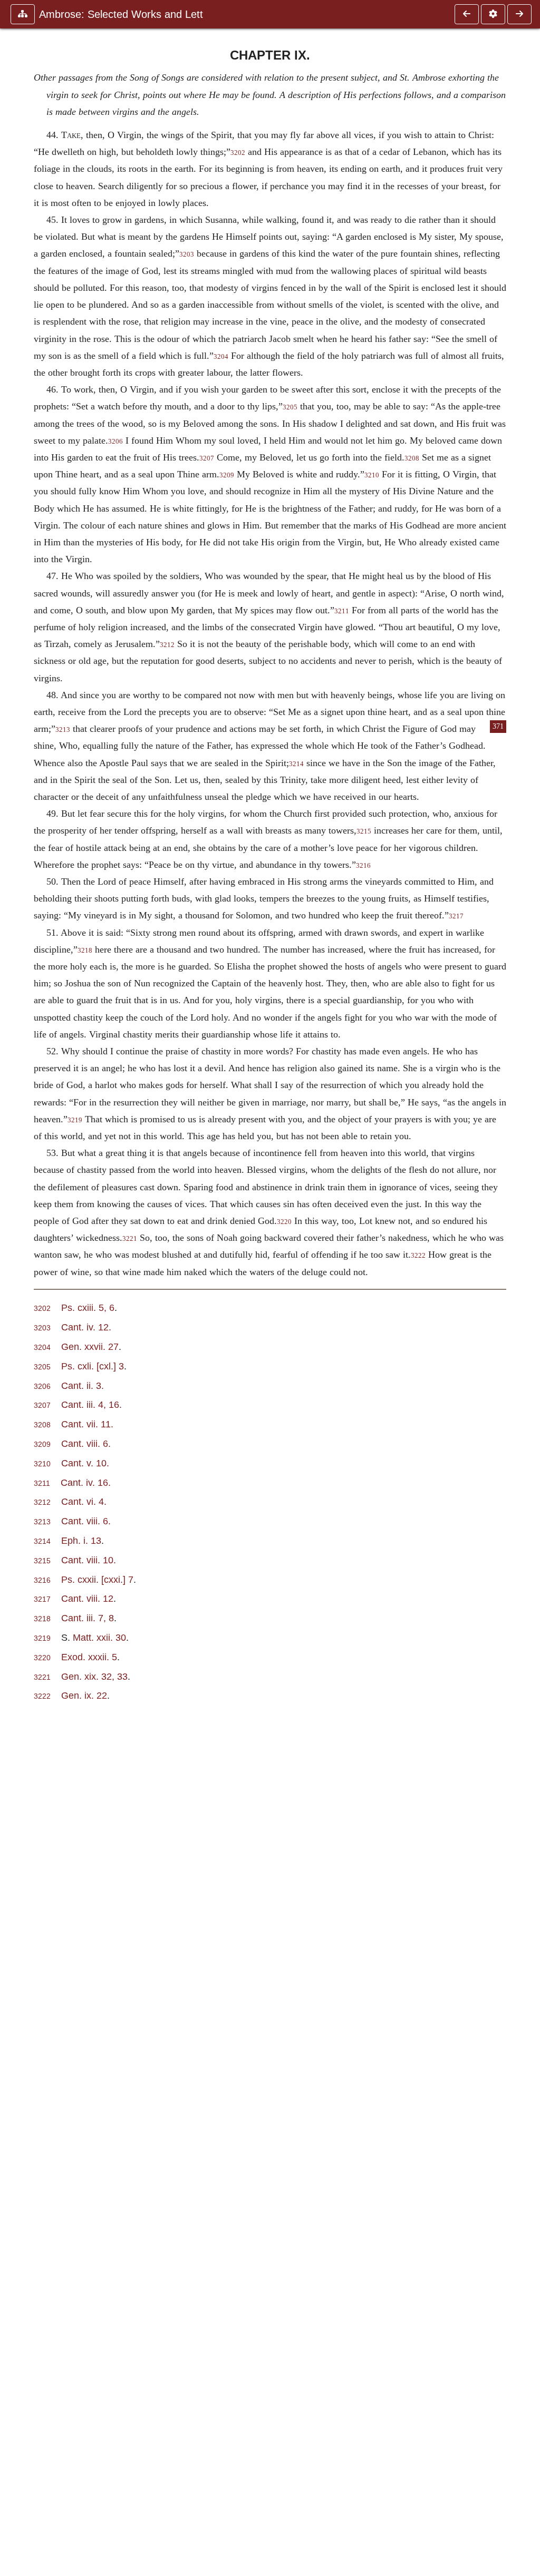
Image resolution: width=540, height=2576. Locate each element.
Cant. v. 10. (85, 1463)
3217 (456, 916)
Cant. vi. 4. (84, 1501)
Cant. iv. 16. (86, 1482)
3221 (130, 1239)
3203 (187, 254)
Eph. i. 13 (81, 1540)
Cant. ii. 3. (83, 1385)
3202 (238, 153)
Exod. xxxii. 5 (89, 1657)
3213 (63, 730)
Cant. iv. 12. (86, 1327)
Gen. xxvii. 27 (90, 1346)
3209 (227, 475)
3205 (290, 407)
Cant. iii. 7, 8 (88, 1618)
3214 (296, 764)
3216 (363, 866)
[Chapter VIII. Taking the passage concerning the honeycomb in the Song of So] (467, 14)
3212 (167, 645)
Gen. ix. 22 (84, 1695)
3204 (221, 357)
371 (498, 726)
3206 (115, 442)
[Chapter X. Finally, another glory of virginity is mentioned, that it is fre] (519, 14)
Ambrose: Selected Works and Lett (121, 14)
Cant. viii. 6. (86, 1443)
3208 (412, 458)
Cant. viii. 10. (89, 1560)
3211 (342, 611)
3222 (418, 1256)
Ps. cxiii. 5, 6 (88, 1307)
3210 (372, 475)
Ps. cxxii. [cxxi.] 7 (97, 1579)
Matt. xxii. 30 (99, 1637)
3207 (207, 458)
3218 (85, 951)
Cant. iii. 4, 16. (91, 1404)
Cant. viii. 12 (87, 1598)
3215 (364, 831)
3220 (284, 1222)
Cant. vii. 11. (87, 1424)
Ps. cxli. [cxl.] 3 (93, 1366)
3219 (75, 1120)
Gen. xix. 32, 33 (94, 1676)
